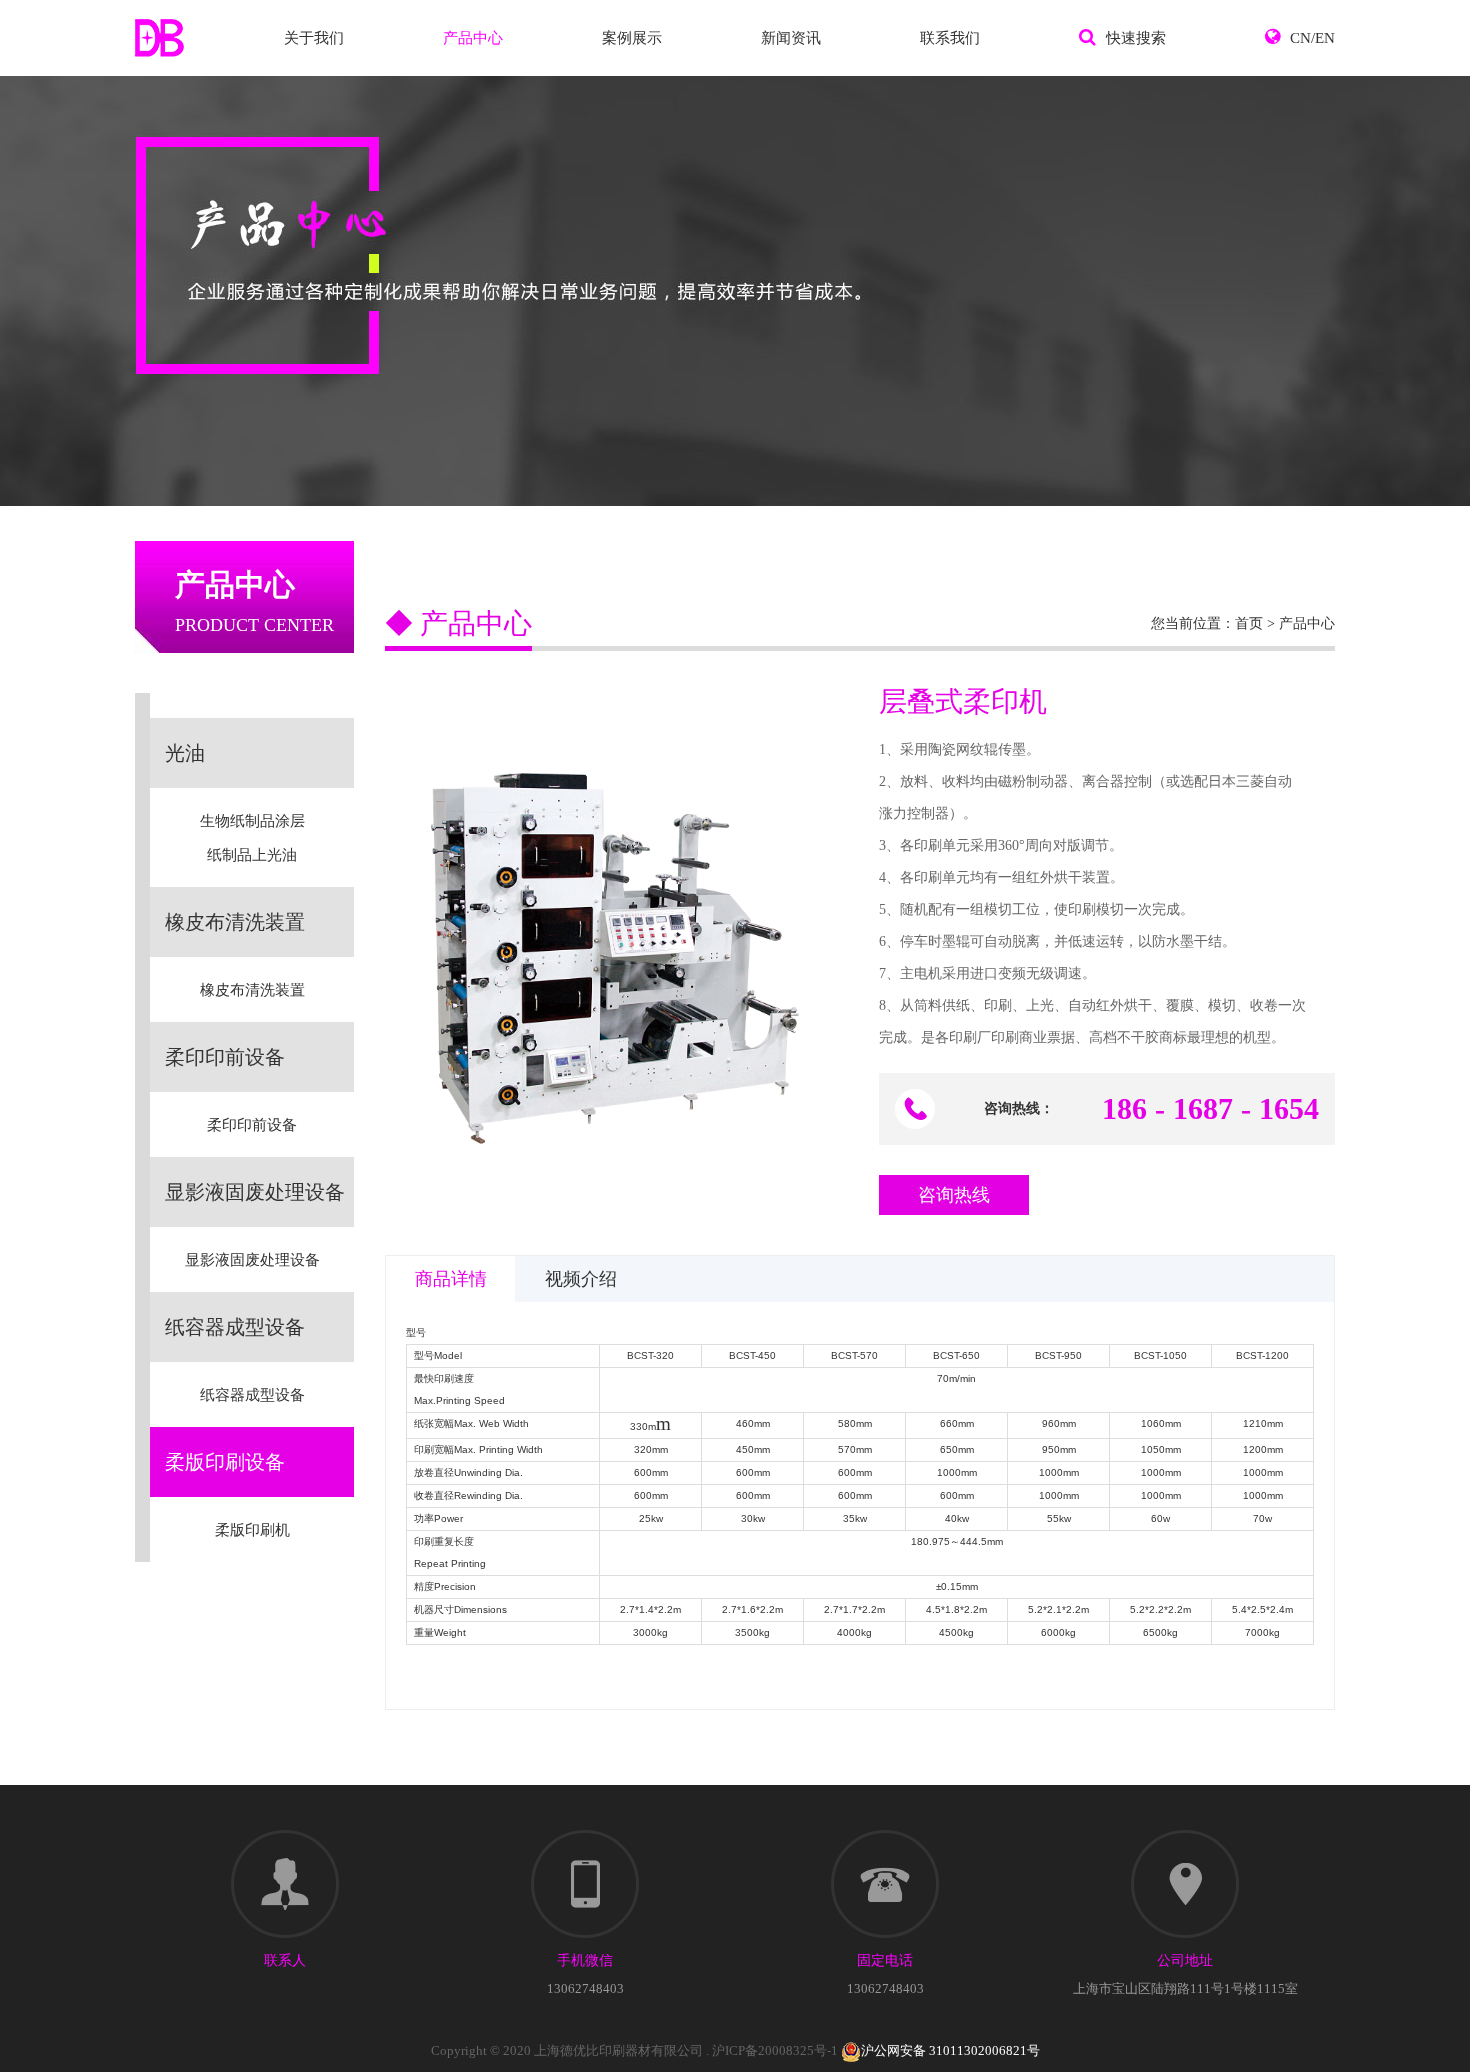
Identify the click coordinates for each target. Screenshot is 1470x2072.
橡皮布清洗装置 (252, 990)
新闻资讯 (791, 38)
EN (1325, 38)
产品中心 (473, 38)
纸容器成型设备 (252, 1395)
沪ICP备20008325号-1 (775, 2050)
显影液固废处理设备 (252, 1260)
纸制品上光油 (252, 855)
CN (1300, 38)
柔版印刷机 (252, 1530)
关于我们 (314, 38)
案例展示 (632, 38)
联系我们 (950, 38)
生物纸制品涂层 (252, 821)
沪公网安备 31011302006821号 (950, 2050)
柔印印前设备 (252, 1125)
